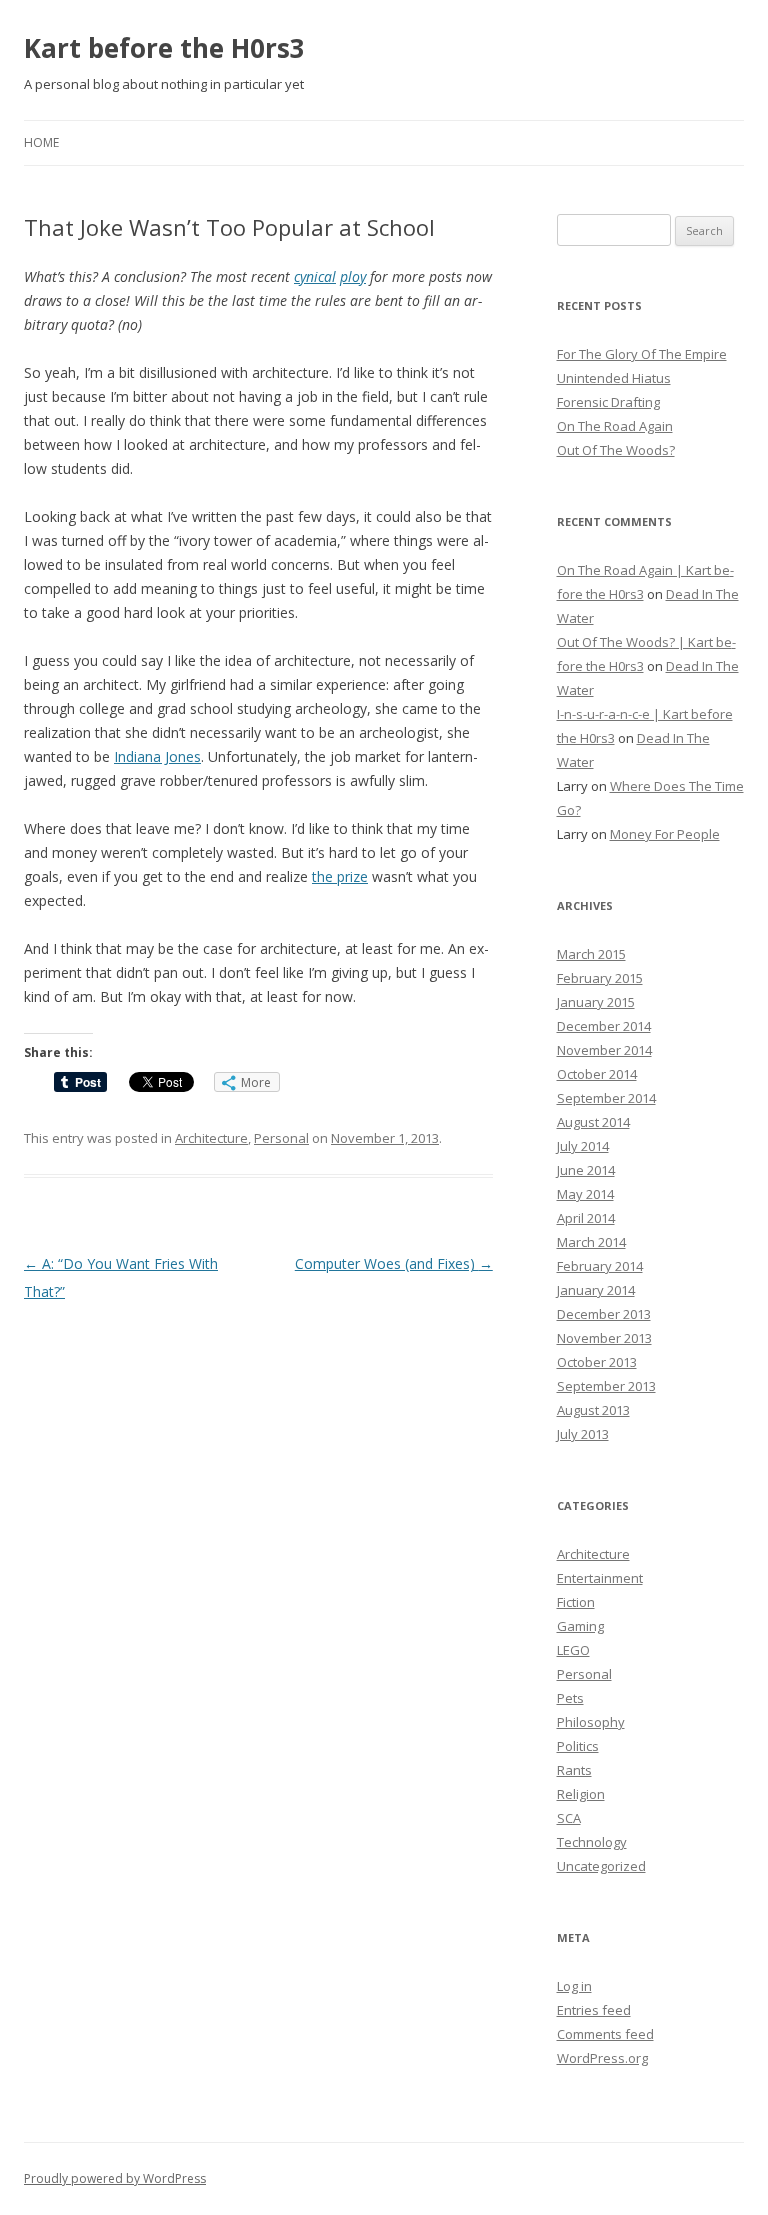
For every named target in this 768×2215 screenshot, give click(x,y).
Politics (578, 1746)
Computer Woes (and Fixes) (394, 1263)
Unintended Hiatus (614, 378)
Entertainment (600, 1578)
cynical (315, 276)
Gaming (580, 1626)
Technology (592, 1842)
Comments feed (605, 2034)
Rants (574, 1770)
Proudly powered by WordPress (115, 2178)
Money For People (665, 834)
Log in (574, 1986)
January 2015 (596, 1002)
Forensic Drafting (608, 402)
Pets (570, 1698)
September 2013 (606, 1386)
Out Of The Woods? (616, 450)
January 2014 (596, 1290)
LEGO (573, 1650)
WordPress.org (602, 2058)
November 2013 (604, 1338)
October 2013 (597, 1362)
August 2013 (593, 1410)
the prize (340, 876)
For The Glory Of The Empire (642, 354)
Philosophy (591, 1722)
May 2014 (585, 1194)
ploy (353, 276)
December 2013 (604, 1314)
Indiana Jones (157, 756)
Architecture (211, 1138)
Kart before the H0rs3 (164, 48)
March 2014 (591, 1242)
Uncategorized (601, 1866)
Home (41, 142)
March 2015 (591, 954)
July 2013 (583, 1434)
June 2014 (586, 1170)
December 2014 (604, 1026)
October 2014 (597, 1074)
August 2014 (593, 1122)
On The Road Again (615, 426)
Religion (581, 1794)
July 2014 (583, 1146)
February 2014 (600, 1266)
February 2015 (600, 978)
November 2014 (604, 1050)
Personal (281, 1138)
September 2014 (606, 1098)
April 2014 (586, 1218)
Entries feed (594, 2010)
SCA (569, 1818)
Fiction (576, 1602)
